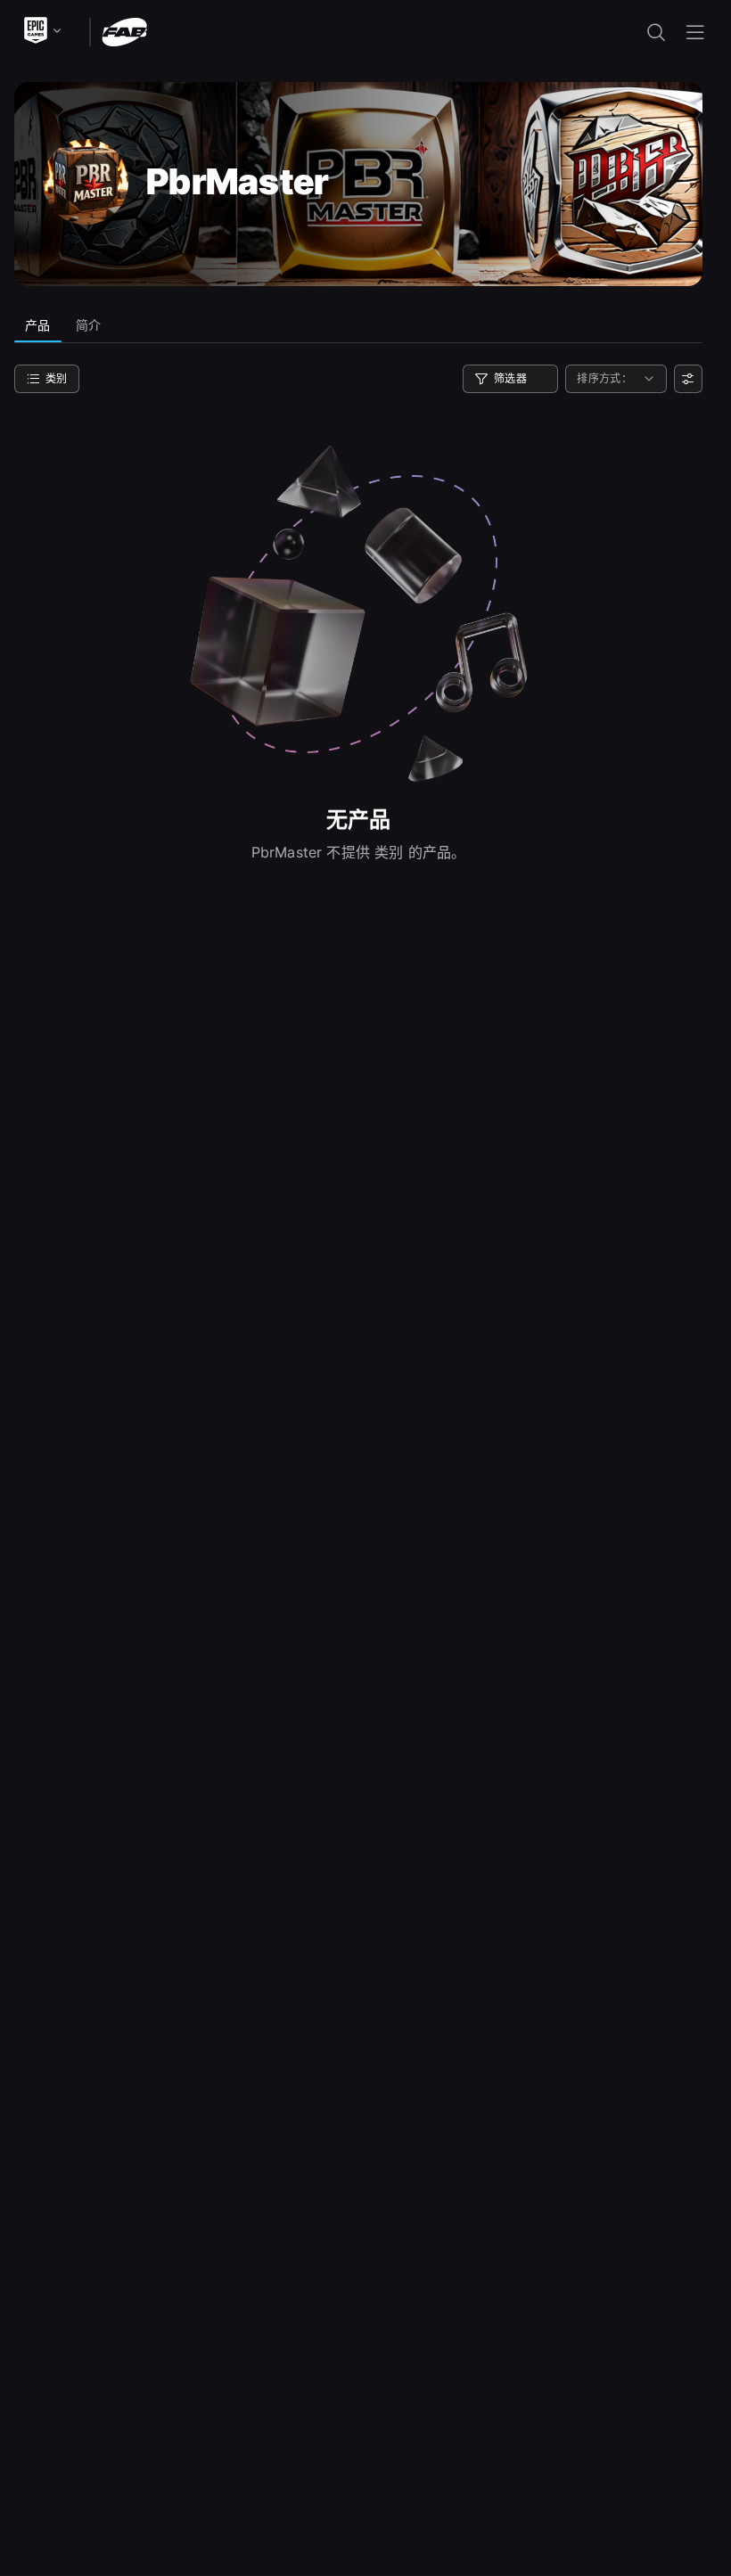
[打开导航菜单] (695, 32)
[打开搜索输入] (656, 32)
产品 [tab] (38, 325)
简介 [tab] (89, 325)
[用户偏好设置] (688, 379)
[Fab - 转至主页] (124, 31)
